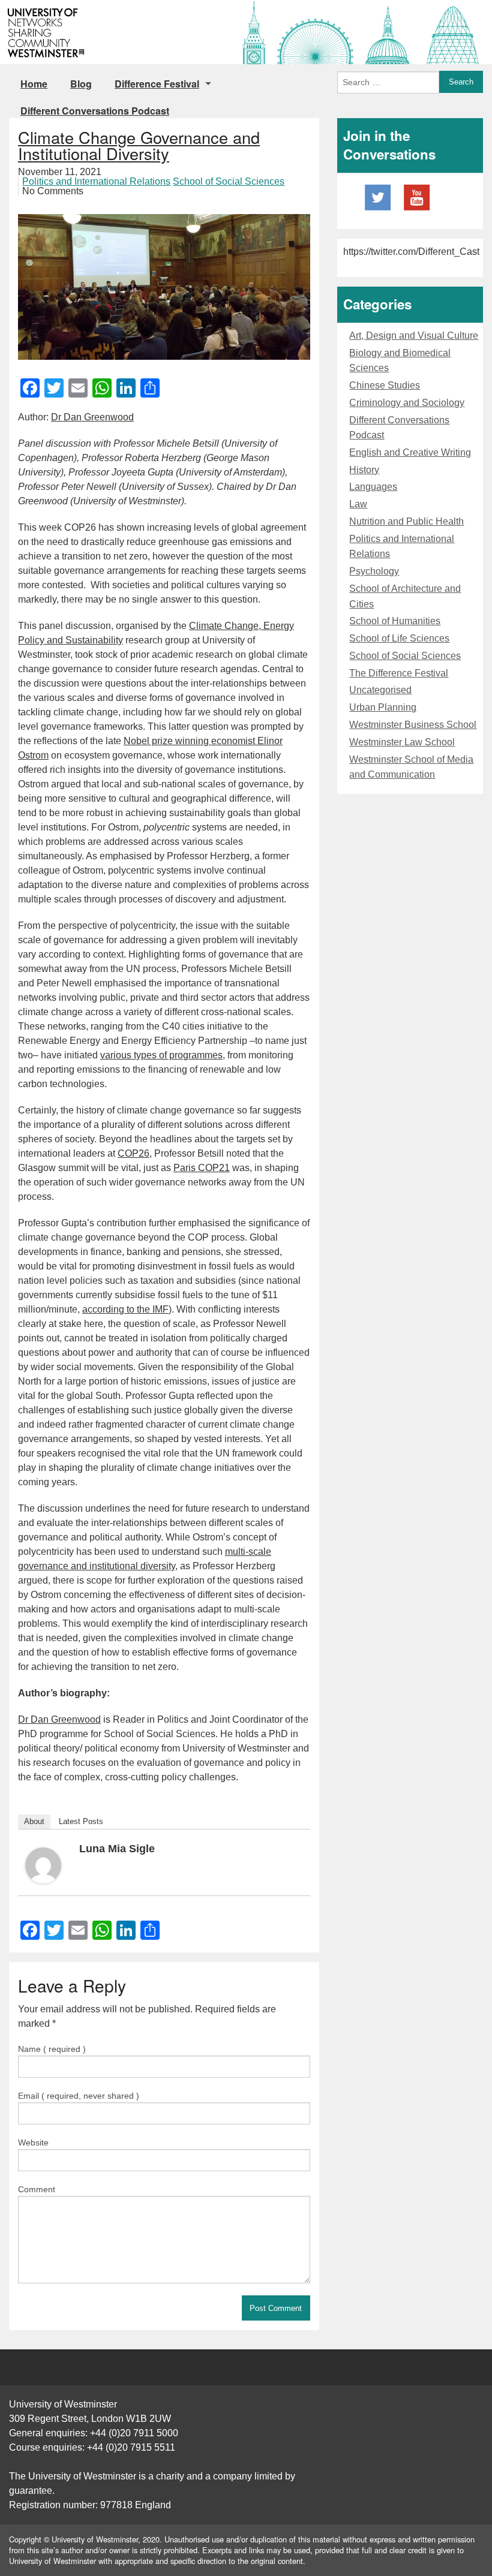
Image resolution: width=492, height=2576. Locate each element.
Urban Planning (383, 707)
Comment (37, 2189)
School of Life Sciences (399, 638)
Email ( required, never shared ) (79, 2096)
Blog (81, 84)
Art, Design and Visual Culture (414, 335)
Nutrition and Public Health (406, 521)
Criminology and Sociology (407, 403)
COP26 (133, 1153)
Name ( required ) (52, 2049)
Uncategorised (380, 690)
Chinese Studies (385, 385)
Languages (373, 487)
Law (358, 504)
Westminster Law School (402, 742)
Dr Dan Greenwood (92, 417)
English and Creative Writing (410, 452)
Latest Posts (81, 1821)
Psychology (374, 571)
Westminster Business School (413, 725)
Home (34, 84)
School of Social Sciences (229, 181)
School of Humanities (395, 621)
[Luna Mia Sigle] (43, 1865)
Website (33, 2142)
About (34, 1821)
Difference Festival (157, 84)
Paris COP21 (202, 1168)
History (364, 470)
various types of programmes (161, 1055)
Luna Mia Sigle (117, 1849)
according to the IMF (125, 1309)
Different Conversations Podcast (95, 111)
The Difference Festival (399, 673)
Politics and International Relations (96, 181)
